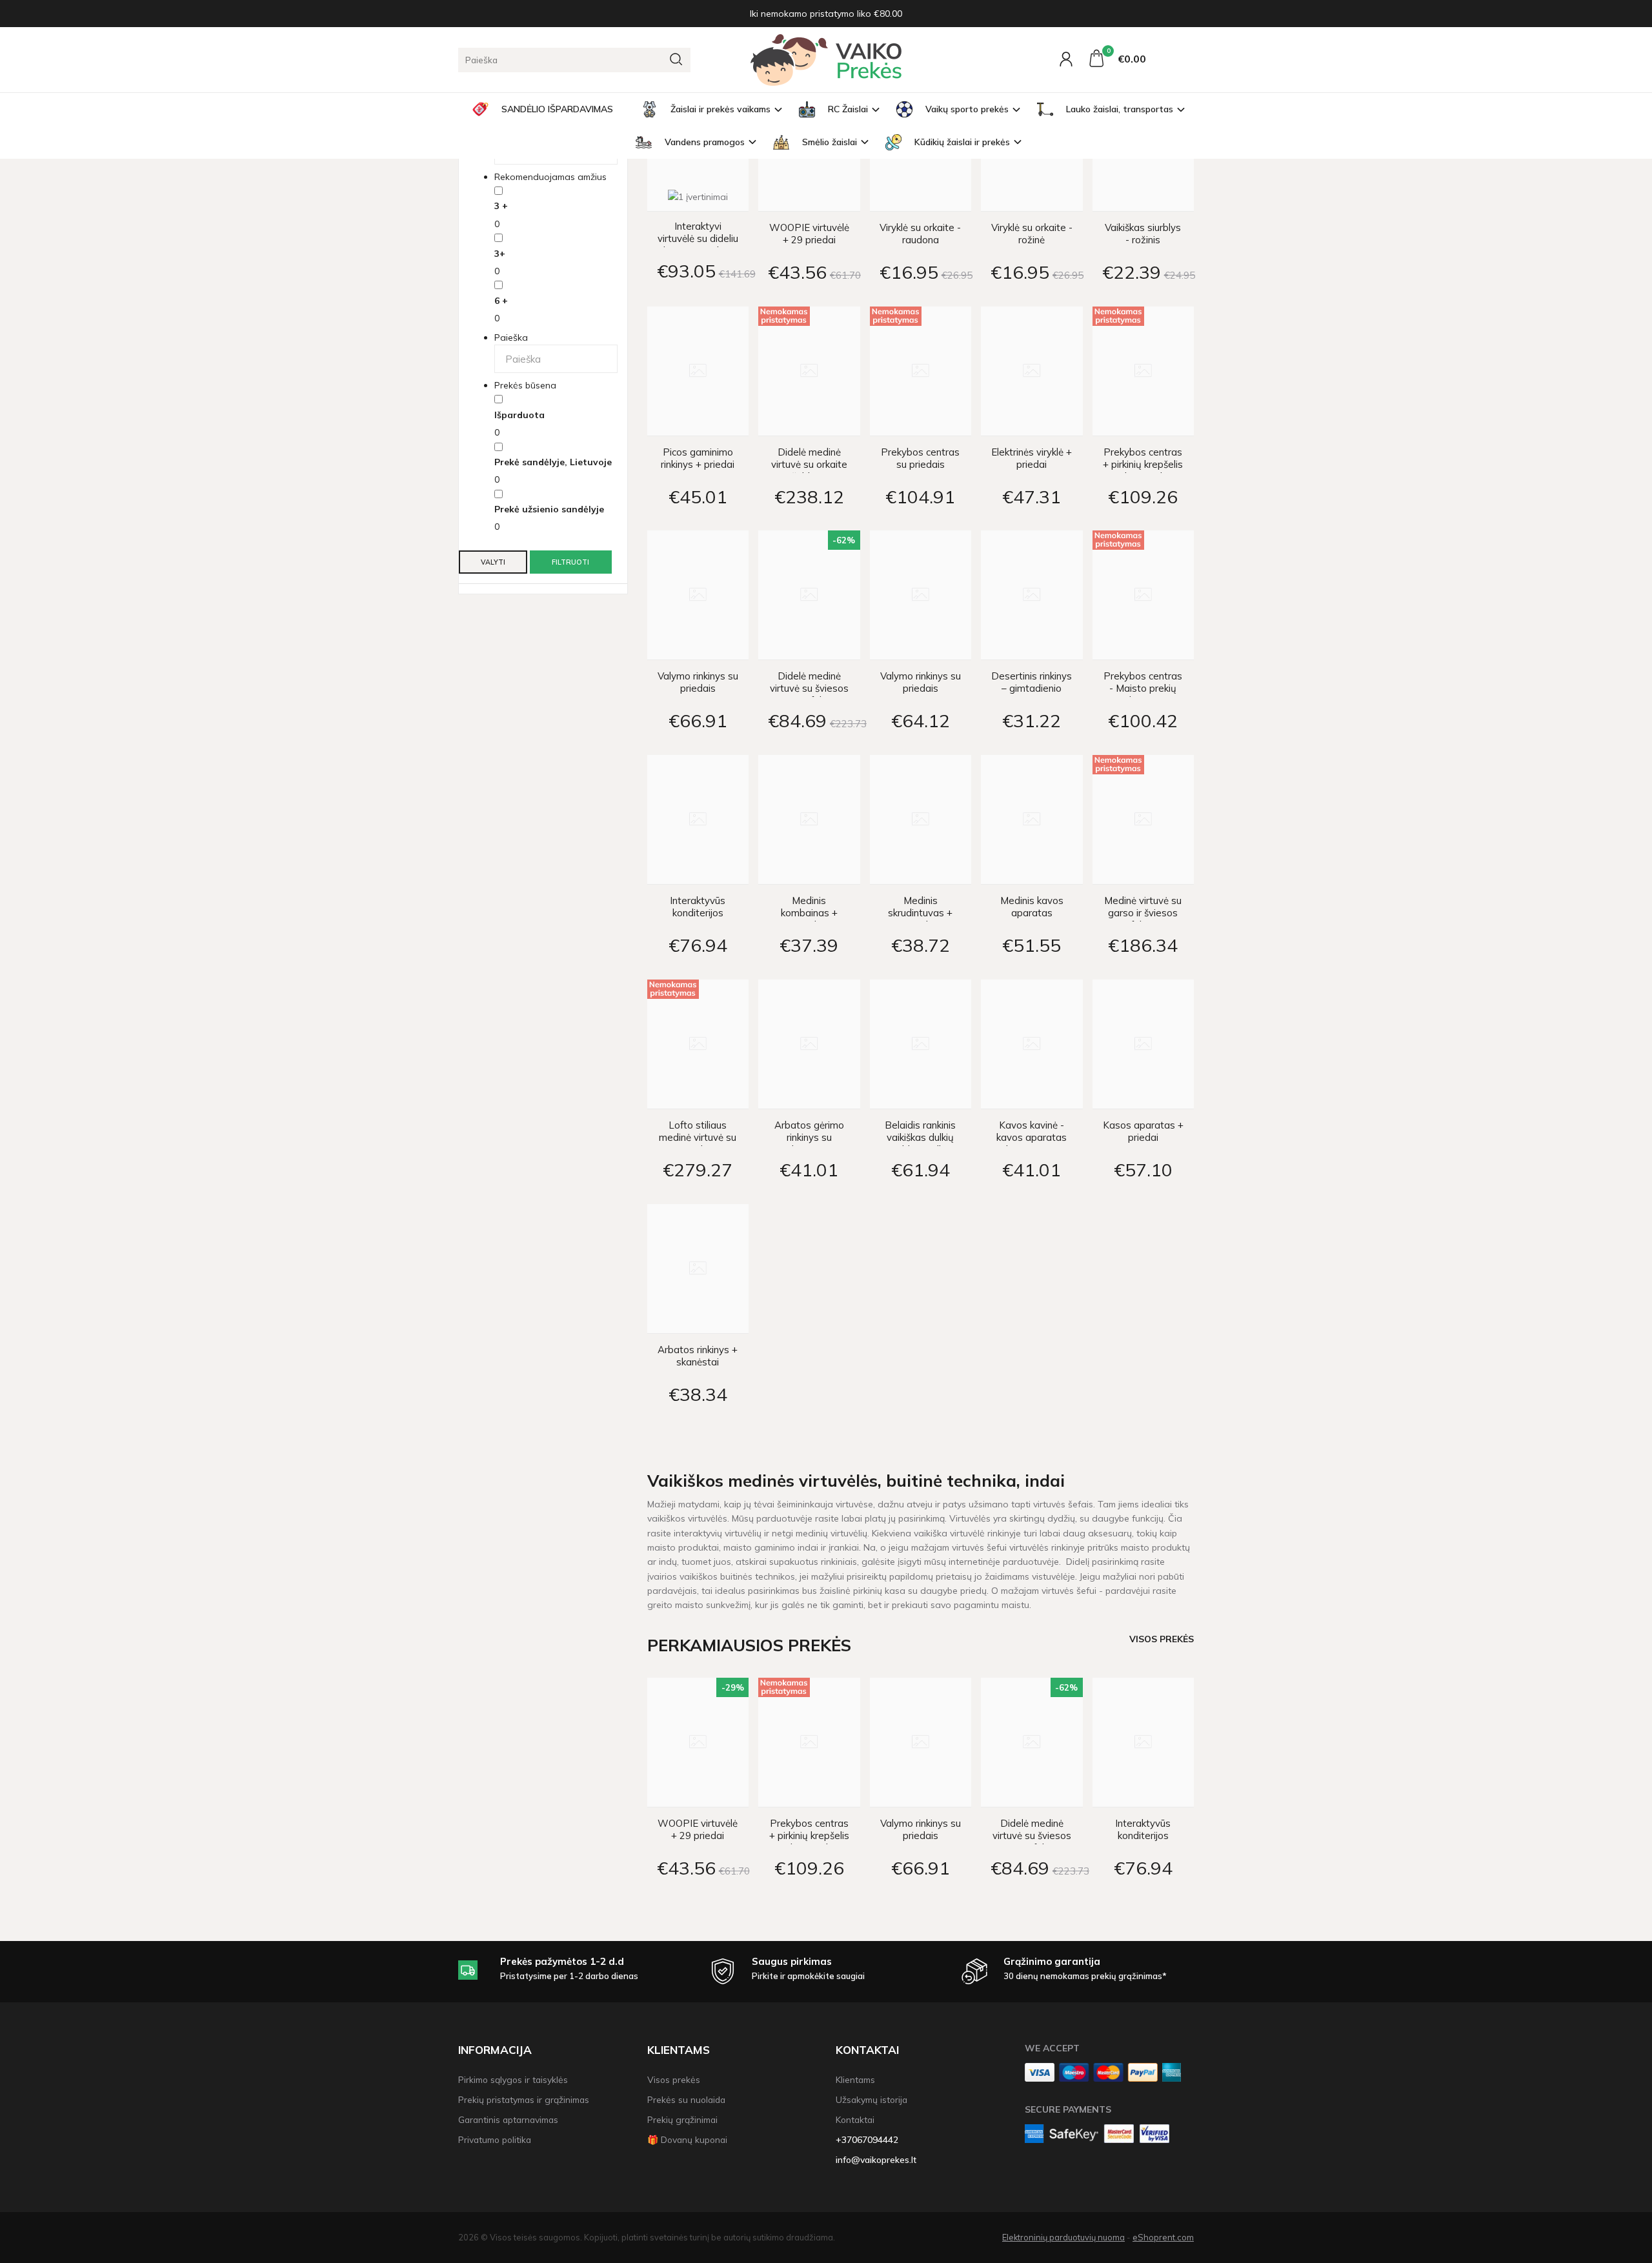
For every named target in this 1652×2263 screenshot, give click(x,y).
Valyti (493, 562)
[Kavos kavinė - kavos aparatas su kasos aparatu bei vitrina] (1032, 1044)
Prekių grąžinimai (682, 2119)
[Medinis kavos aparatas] (1032, 820)
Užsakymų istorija (871, 2099)
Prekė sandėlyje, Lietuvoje (553, 462)
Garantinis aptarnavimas (508, 2119)
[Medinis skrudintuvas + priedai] (921, 820)
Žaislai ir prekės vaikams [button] (720, 109)
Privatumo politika (495, 2139)
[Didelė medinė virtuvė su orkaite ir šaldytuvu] (809, 371)
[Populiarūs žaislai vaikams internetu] (826, 60)
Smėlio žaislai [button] (830, 142)
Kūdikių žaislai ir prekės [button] (962, 142)
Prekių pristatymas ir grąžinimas (524, 2099)
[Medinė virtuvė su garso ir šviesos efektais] (1143, 820)
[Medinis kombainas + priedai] (809, 820)
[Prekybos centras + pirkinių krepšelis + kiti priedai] (1143, 371)
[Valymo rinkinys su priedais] (698, 595)
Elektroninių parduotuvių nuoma (1063, 2237)
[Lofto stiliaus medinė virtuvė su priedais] (698, 1044)
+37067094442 (867, 2139)
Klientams (679, 2050)
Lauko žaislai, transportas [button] (1120, 109)
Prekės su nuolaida (686, 2099)
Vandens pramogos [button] (705, 142)
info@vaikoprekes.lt (876, 2159)
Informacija (495, 2050)
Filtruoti (570, 562)
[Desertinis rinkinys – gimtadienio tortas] (1032, 595)
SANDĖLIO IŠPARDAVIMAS (557, 109)
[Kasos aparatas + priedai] (1143, 1044)
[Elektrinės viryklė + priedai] (1032, 371)
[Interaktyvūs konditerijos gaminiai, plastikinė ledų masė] (698, 820)
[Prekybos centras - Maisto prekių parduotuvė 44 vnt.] (1143, 595)
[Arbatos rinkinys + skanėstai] (698, 1269)
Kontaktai (867, 2050)
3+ (500, 254)
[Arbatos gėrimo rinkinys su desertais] (809, 1044)
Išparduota (519, 415)
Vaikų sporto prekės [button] (967, 109)
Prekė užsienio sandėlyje (549, 509)
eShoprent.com (1163, 2237)
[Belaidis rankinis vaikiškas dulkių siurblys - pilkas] (921, 1044)
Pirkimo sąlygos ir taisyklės (513, 2079)
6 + (501, 301)
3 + (501, 206)
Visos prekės (1162, 1639)
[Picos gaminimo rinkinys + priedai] (698, 371)
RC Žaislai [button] (848, 109)
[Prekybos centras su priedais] (921, 371)
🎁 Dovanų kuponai (687, 2139)
